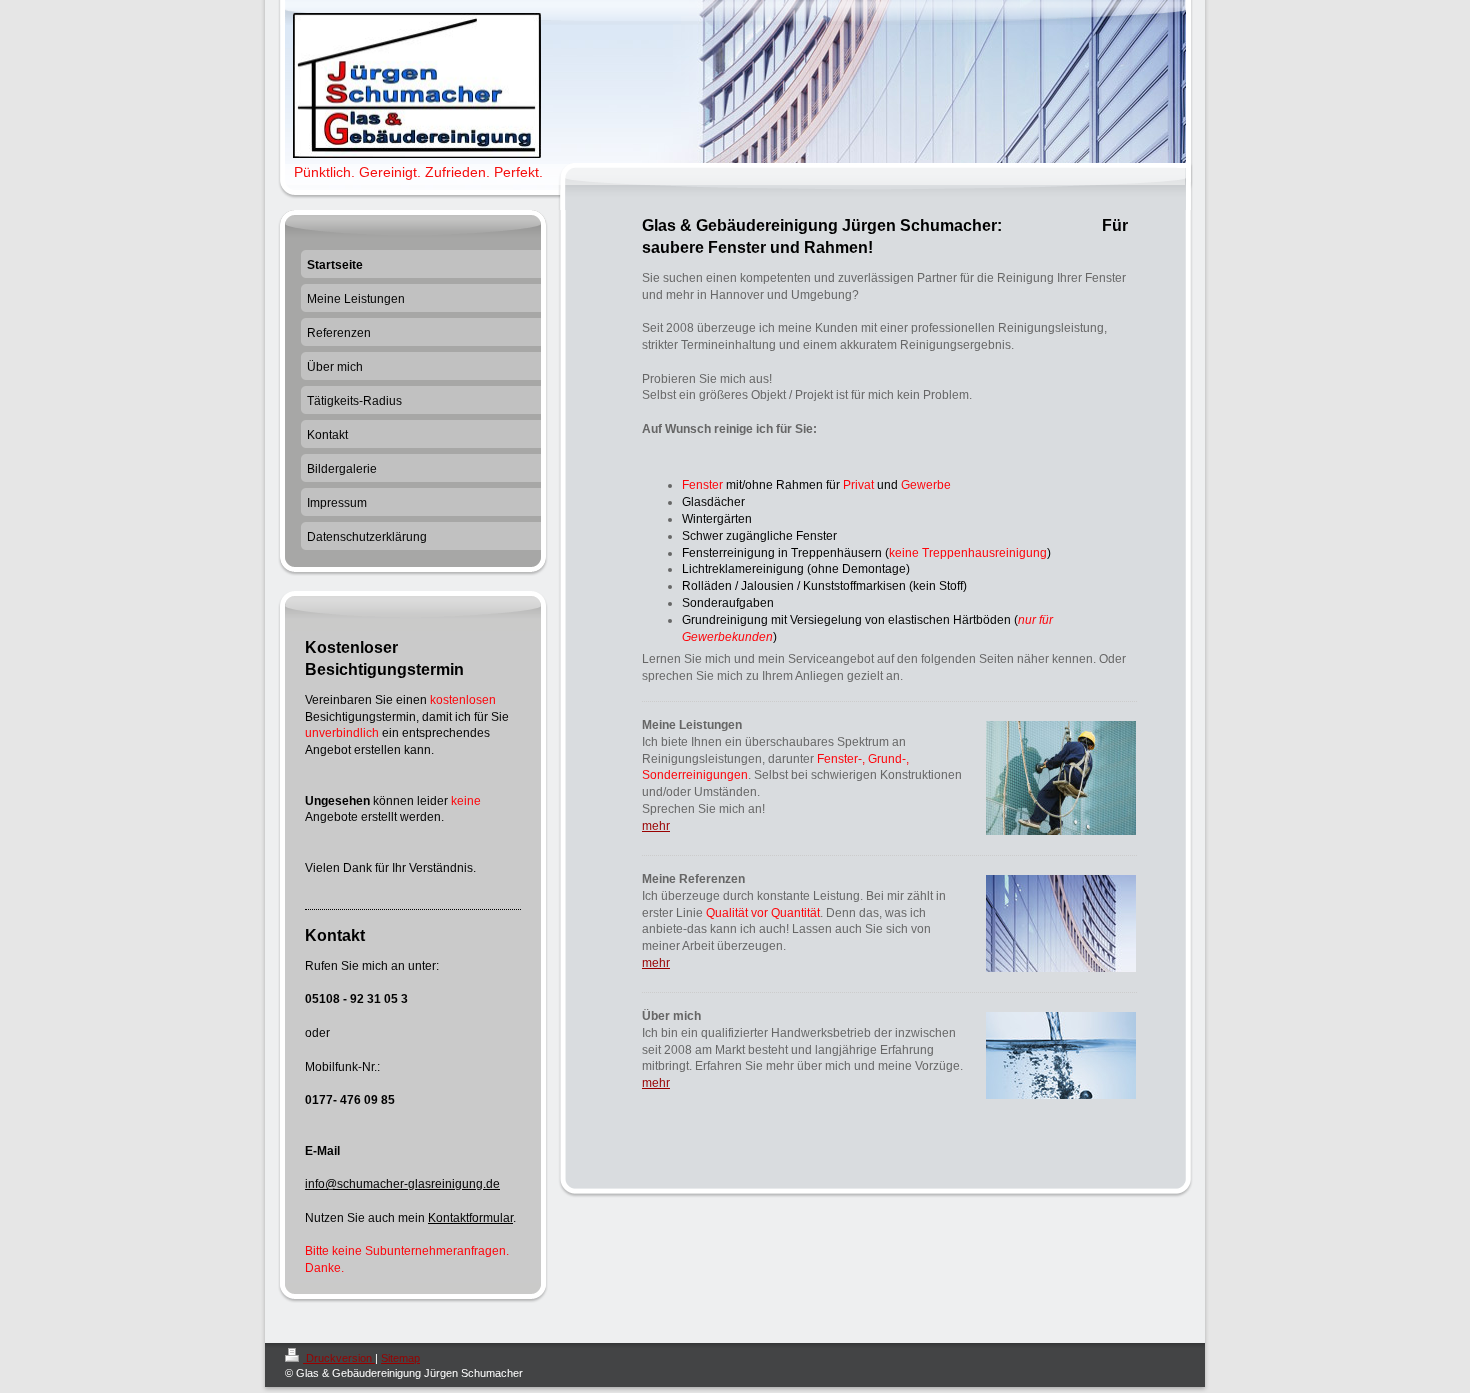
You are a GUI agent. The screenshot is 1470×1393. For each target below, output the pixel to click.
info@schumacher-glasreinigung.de (402, 1184)
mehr (656, 826)
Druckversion (339, 1358)
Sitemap (400, 1358)
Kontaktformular (470, 1218)
